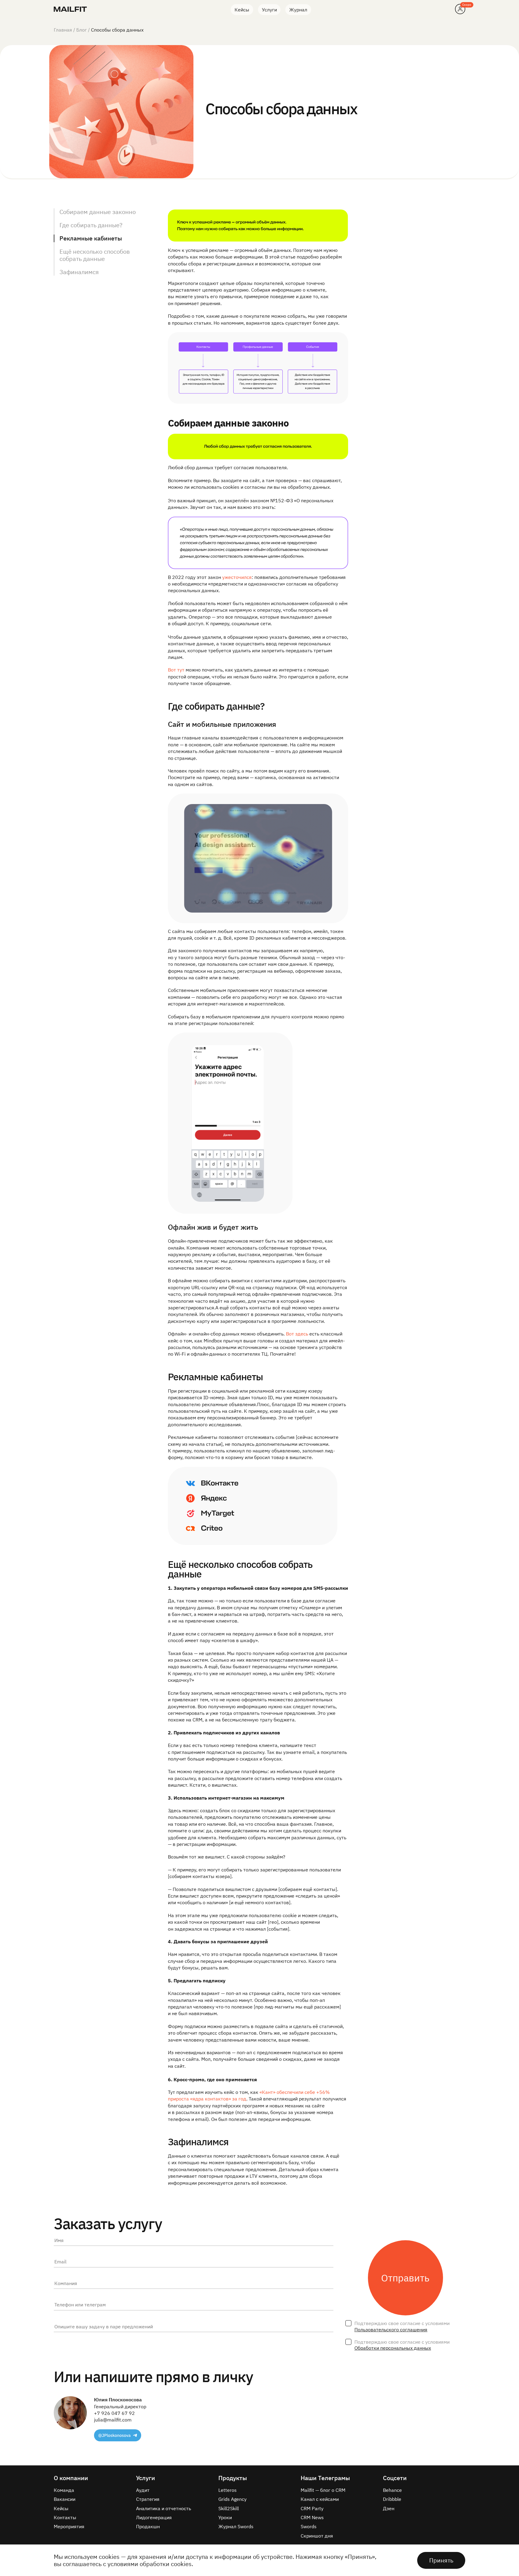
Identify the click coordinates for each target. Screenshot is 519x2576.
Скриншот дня (317, 2536)
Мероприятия (69, 2526)
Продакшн (148, 2526)
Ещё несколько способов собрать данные (95, 255)
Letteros (228, 2490)
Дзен (389, 2508)
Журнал (298, 10)
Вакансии (65, 2499)
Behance (392, 2490)
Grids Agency (232, 2499)
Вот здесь (297, 1334)
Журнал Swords (236, 2526)
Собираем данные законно (98, 212)
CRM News (312, 2517)
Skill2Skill (229, 2508)
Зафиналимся (79, 272)
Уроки (225, 2517)
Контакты (65, 2517)
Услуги (269, 10)
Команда (64, 2490)
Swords (309, 2526)
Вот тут (176, 670)
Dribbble (392, 2499)
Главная (63, 30)
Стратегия (148, 2499)
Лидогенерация (154, 2517)
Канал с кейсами (320, 2499)
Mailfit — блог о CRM (323, 2490)
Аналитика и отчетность (164, 2508)
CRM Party (312, 2508)
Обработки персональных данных (393, 2348)
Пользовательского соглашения (391, 2330)
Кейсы (242, 10)
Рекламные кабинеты (91, 238)
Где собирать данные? (91, 225)
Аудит (143, 2490)
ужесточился (237, 577)
